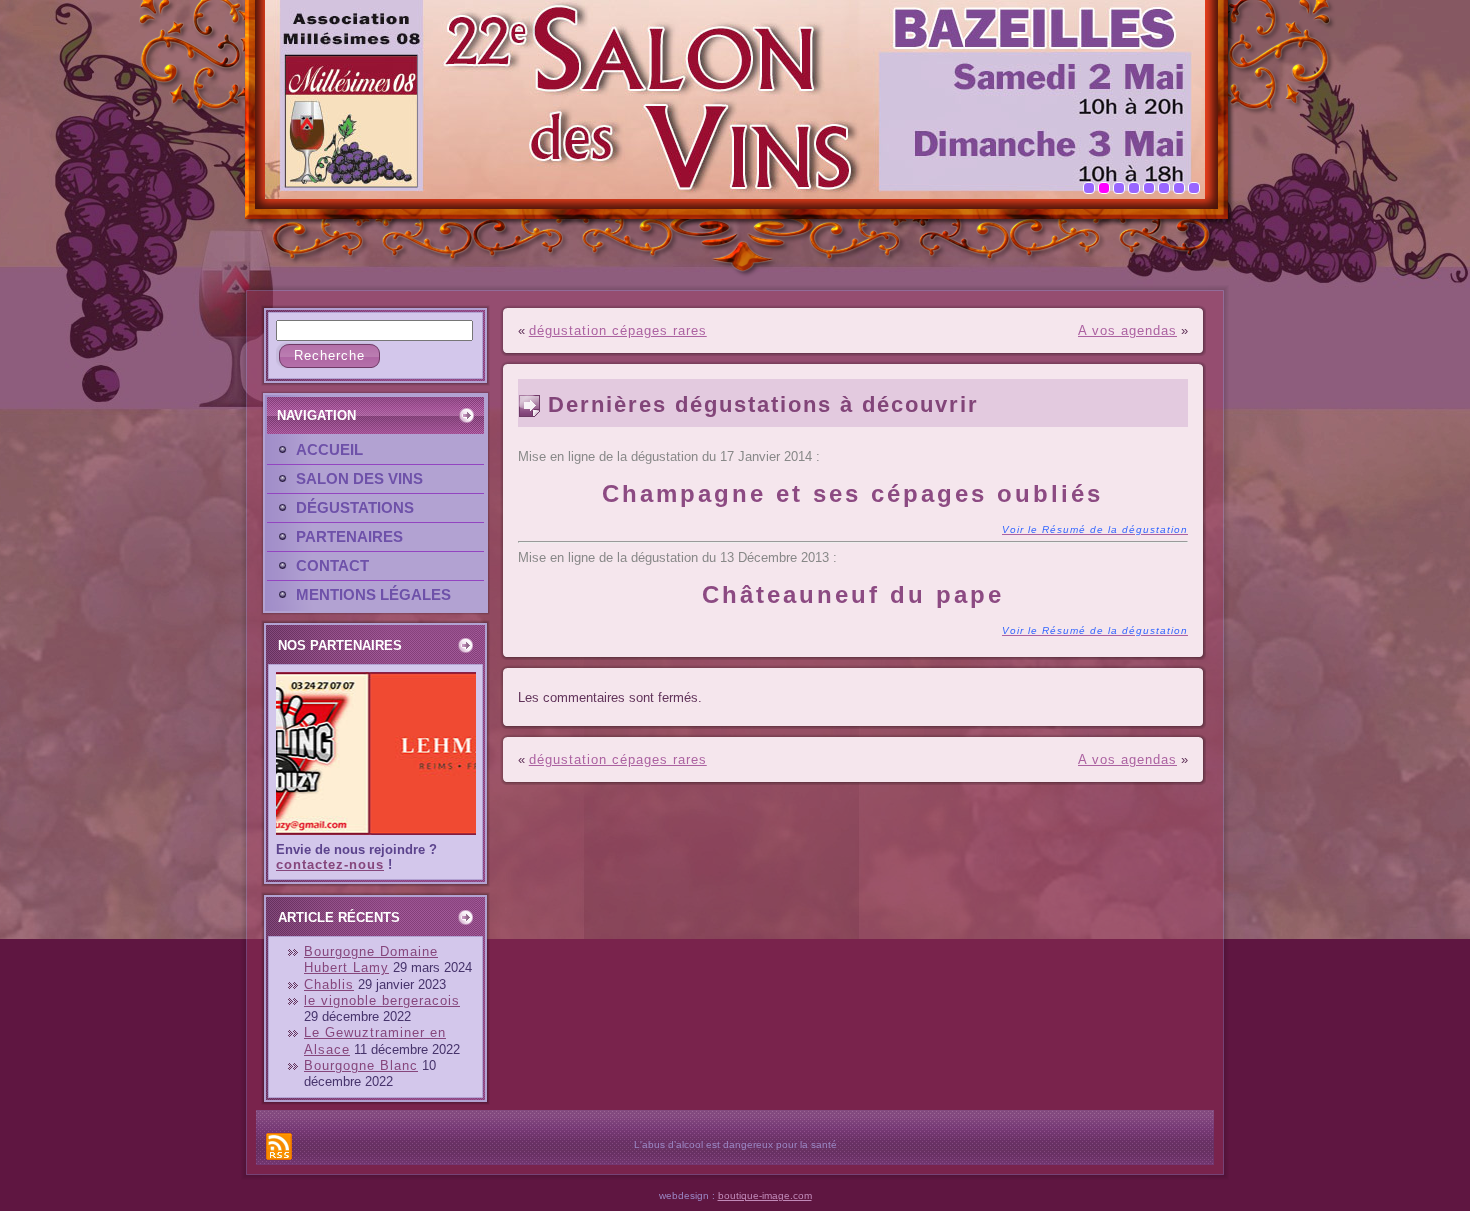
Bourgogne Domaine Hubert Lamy (371, 959)
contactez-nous (330, 864)
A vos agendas (1127, 330)
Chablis (329, 984)
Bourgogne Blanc (361, 1065)
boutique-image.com (765, 1195)
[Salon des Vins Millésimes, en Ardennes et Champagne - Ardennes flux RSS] (279, 1146)
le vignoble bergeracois (382, 1000)
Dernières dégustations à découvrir (763, 404)
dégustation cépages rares (618, 330)
